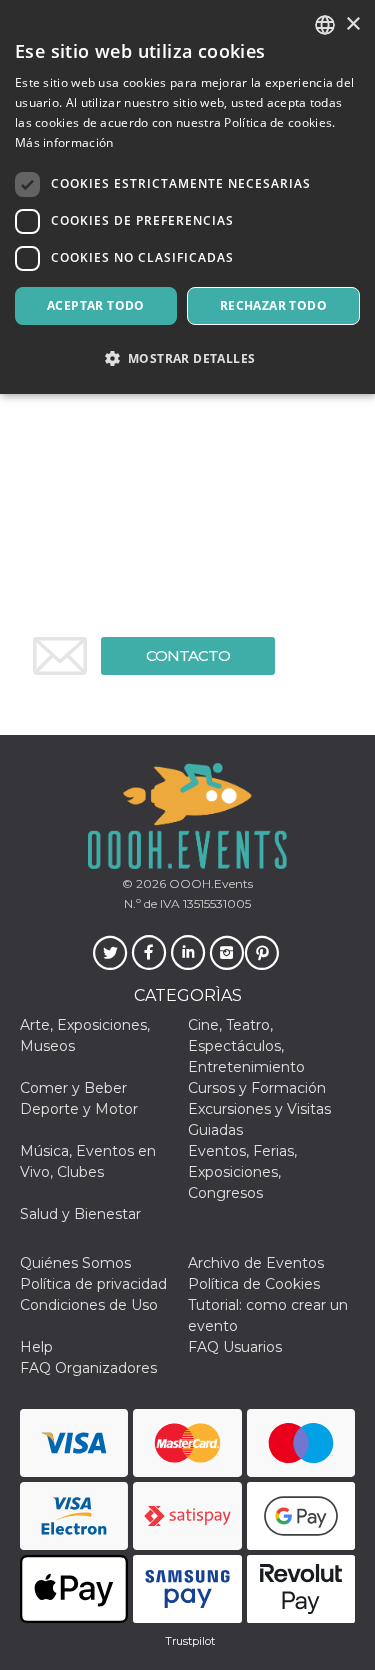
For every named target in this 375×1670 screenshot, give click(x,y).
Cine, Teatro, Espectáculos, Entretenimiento (246, 1046)
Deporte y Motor (79, 1109)
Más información (64, 142)
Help (36, 1347)
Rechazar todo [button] (273, 305)
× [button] (352, 24)
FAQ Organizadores (88, 1368)
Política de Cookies (254, 1284)
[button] (187, 358)
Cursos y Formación (257, 1088)
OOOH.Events (209, 883)
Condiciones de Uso (89, 1305)
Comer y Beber (73, 1088)
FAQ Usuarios (235, 1347)
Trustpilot (190, 1641)
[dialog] (187, 197)
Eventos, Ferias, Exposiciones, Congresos (242, 1172)
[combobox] (325, 25)
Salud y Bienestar (80, 1214)
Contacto (188, 655)
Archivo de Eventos (256, 1263)
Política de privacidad (93, 1284)
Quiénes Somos (75, 1263)
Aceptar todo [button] (96, 305)
